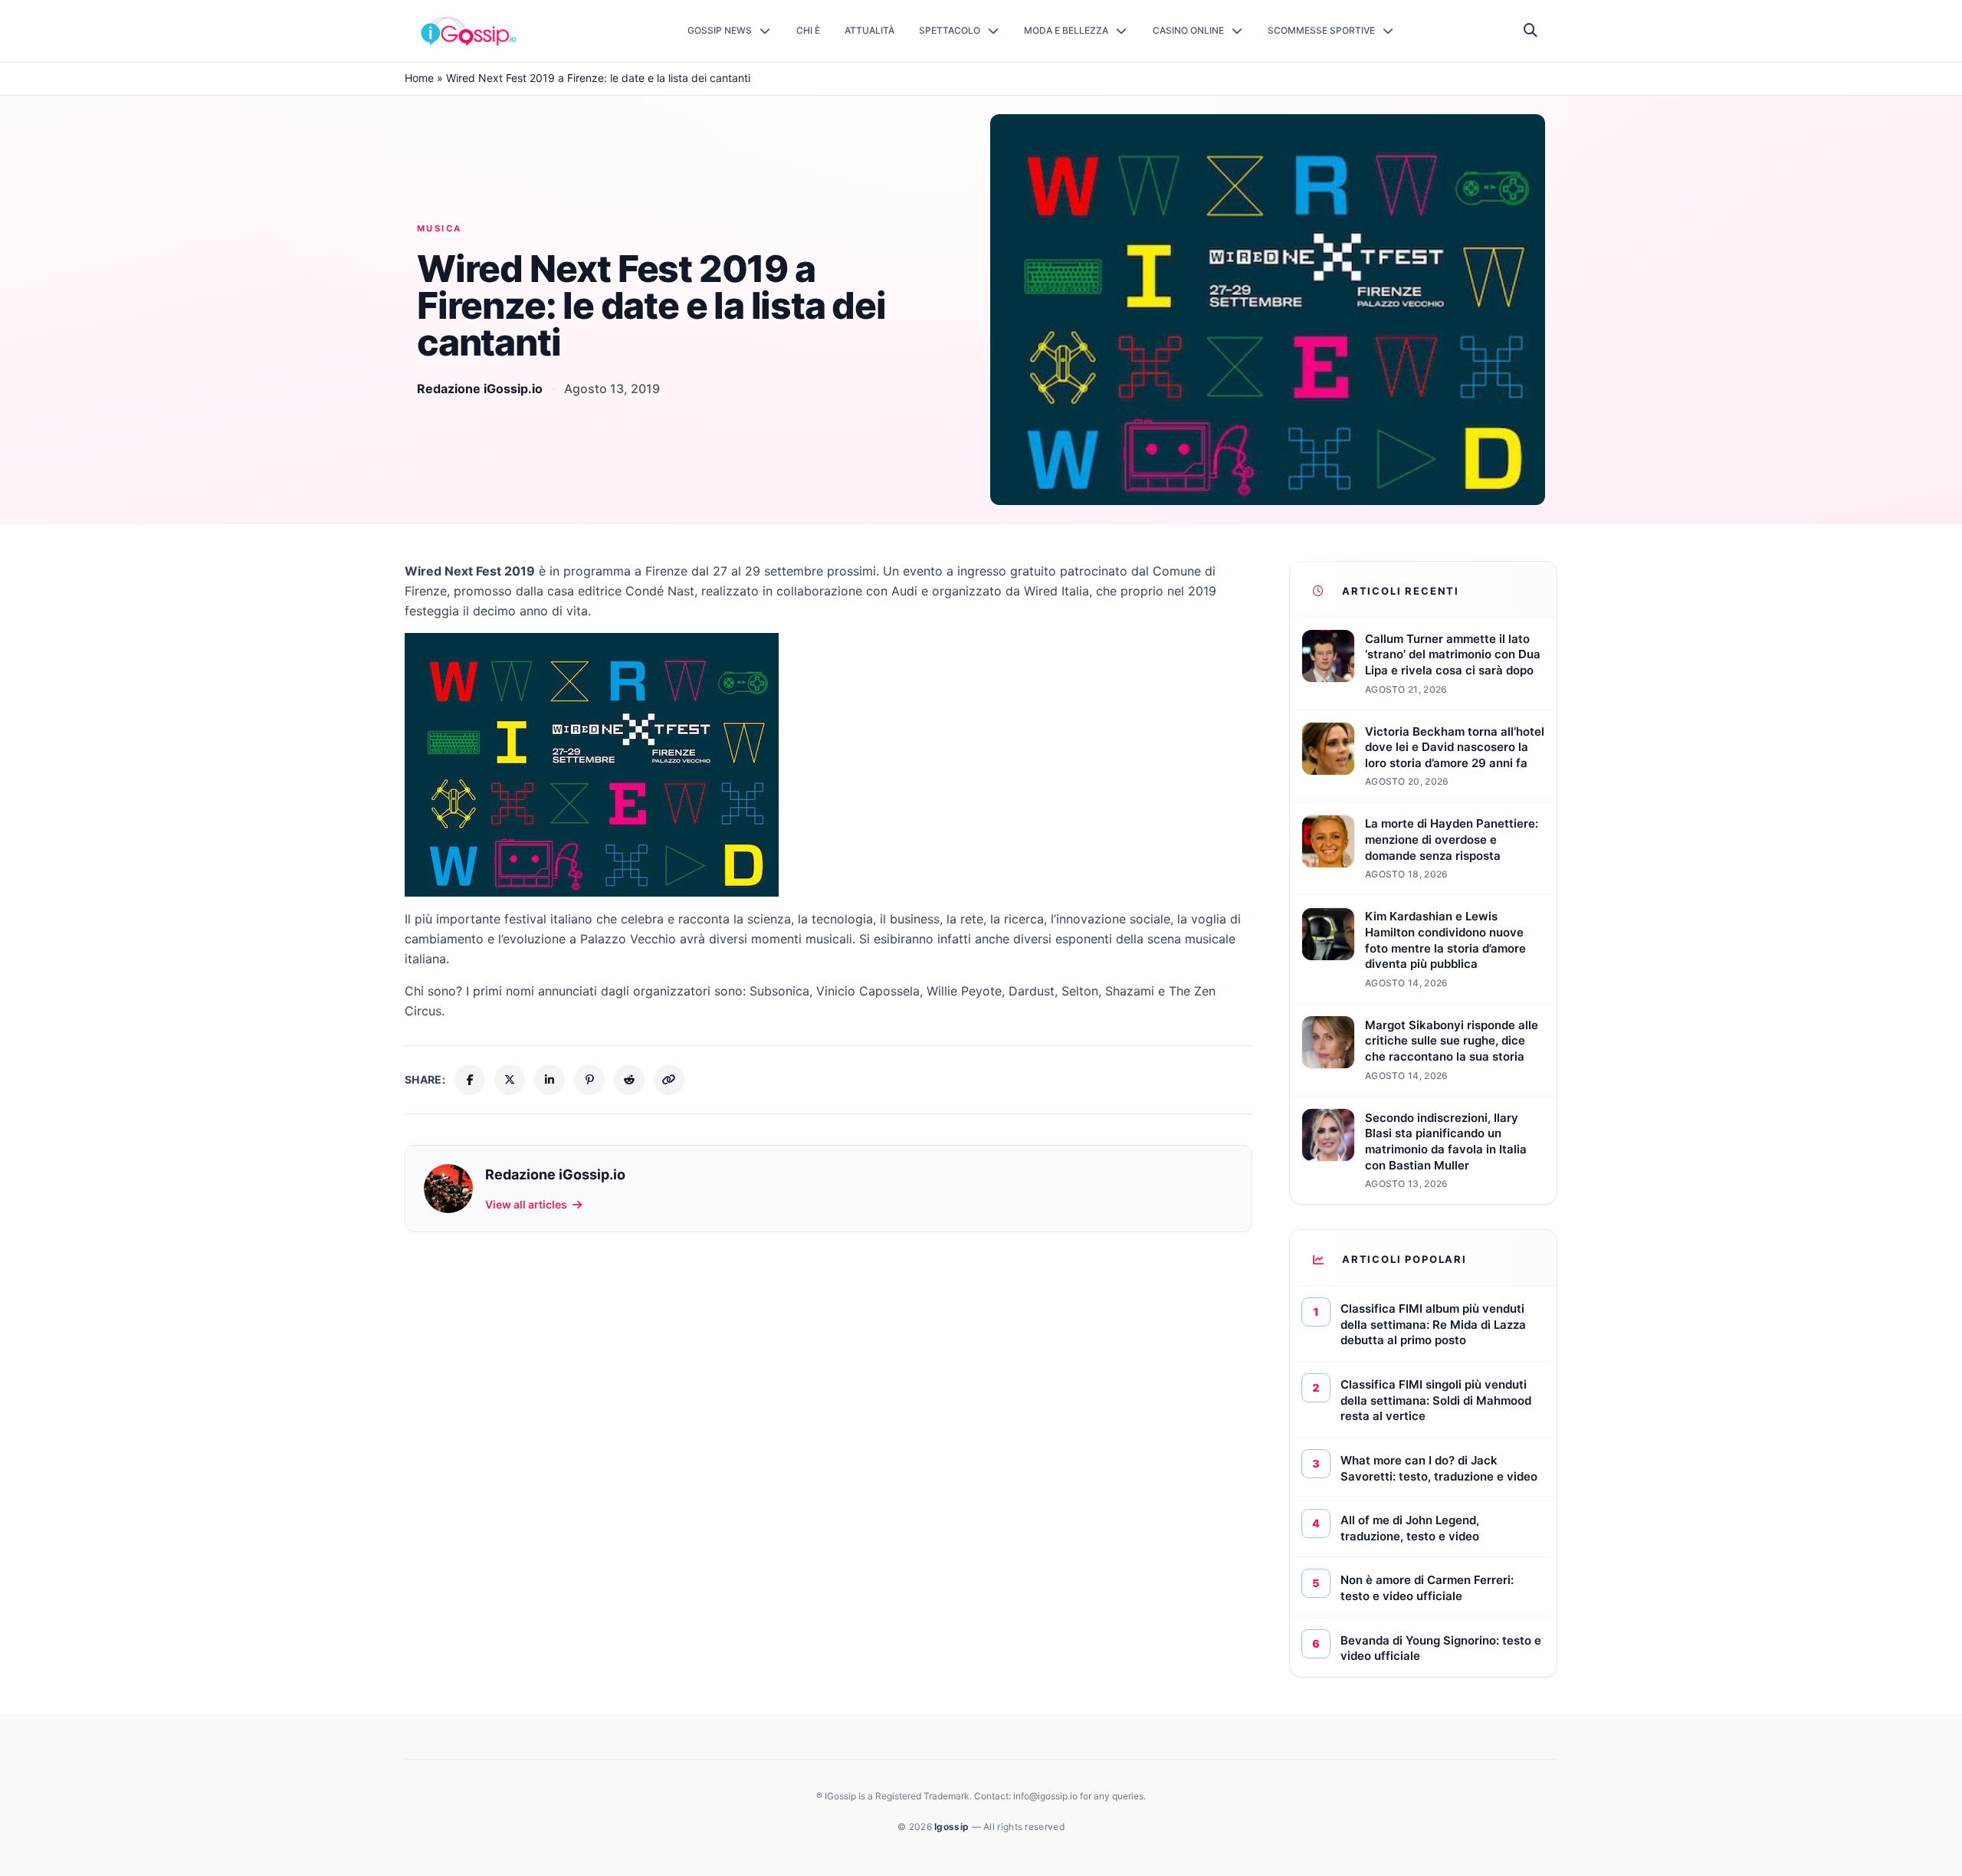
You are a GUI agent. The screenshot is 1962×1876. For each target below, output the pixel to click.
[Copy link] (669, 1080)
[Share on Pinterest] (589, 1080)
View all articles (526, 1204)
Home (419, 78)
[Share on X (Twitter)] (510, 1080)
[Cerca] (1531, 31)
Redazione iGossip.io (480, 389)
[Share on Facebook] (470, 1080)
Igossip (953, 1827)
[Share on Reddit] (629, 1080)
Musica (440, 228)
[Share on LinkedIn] (550, 1080)
